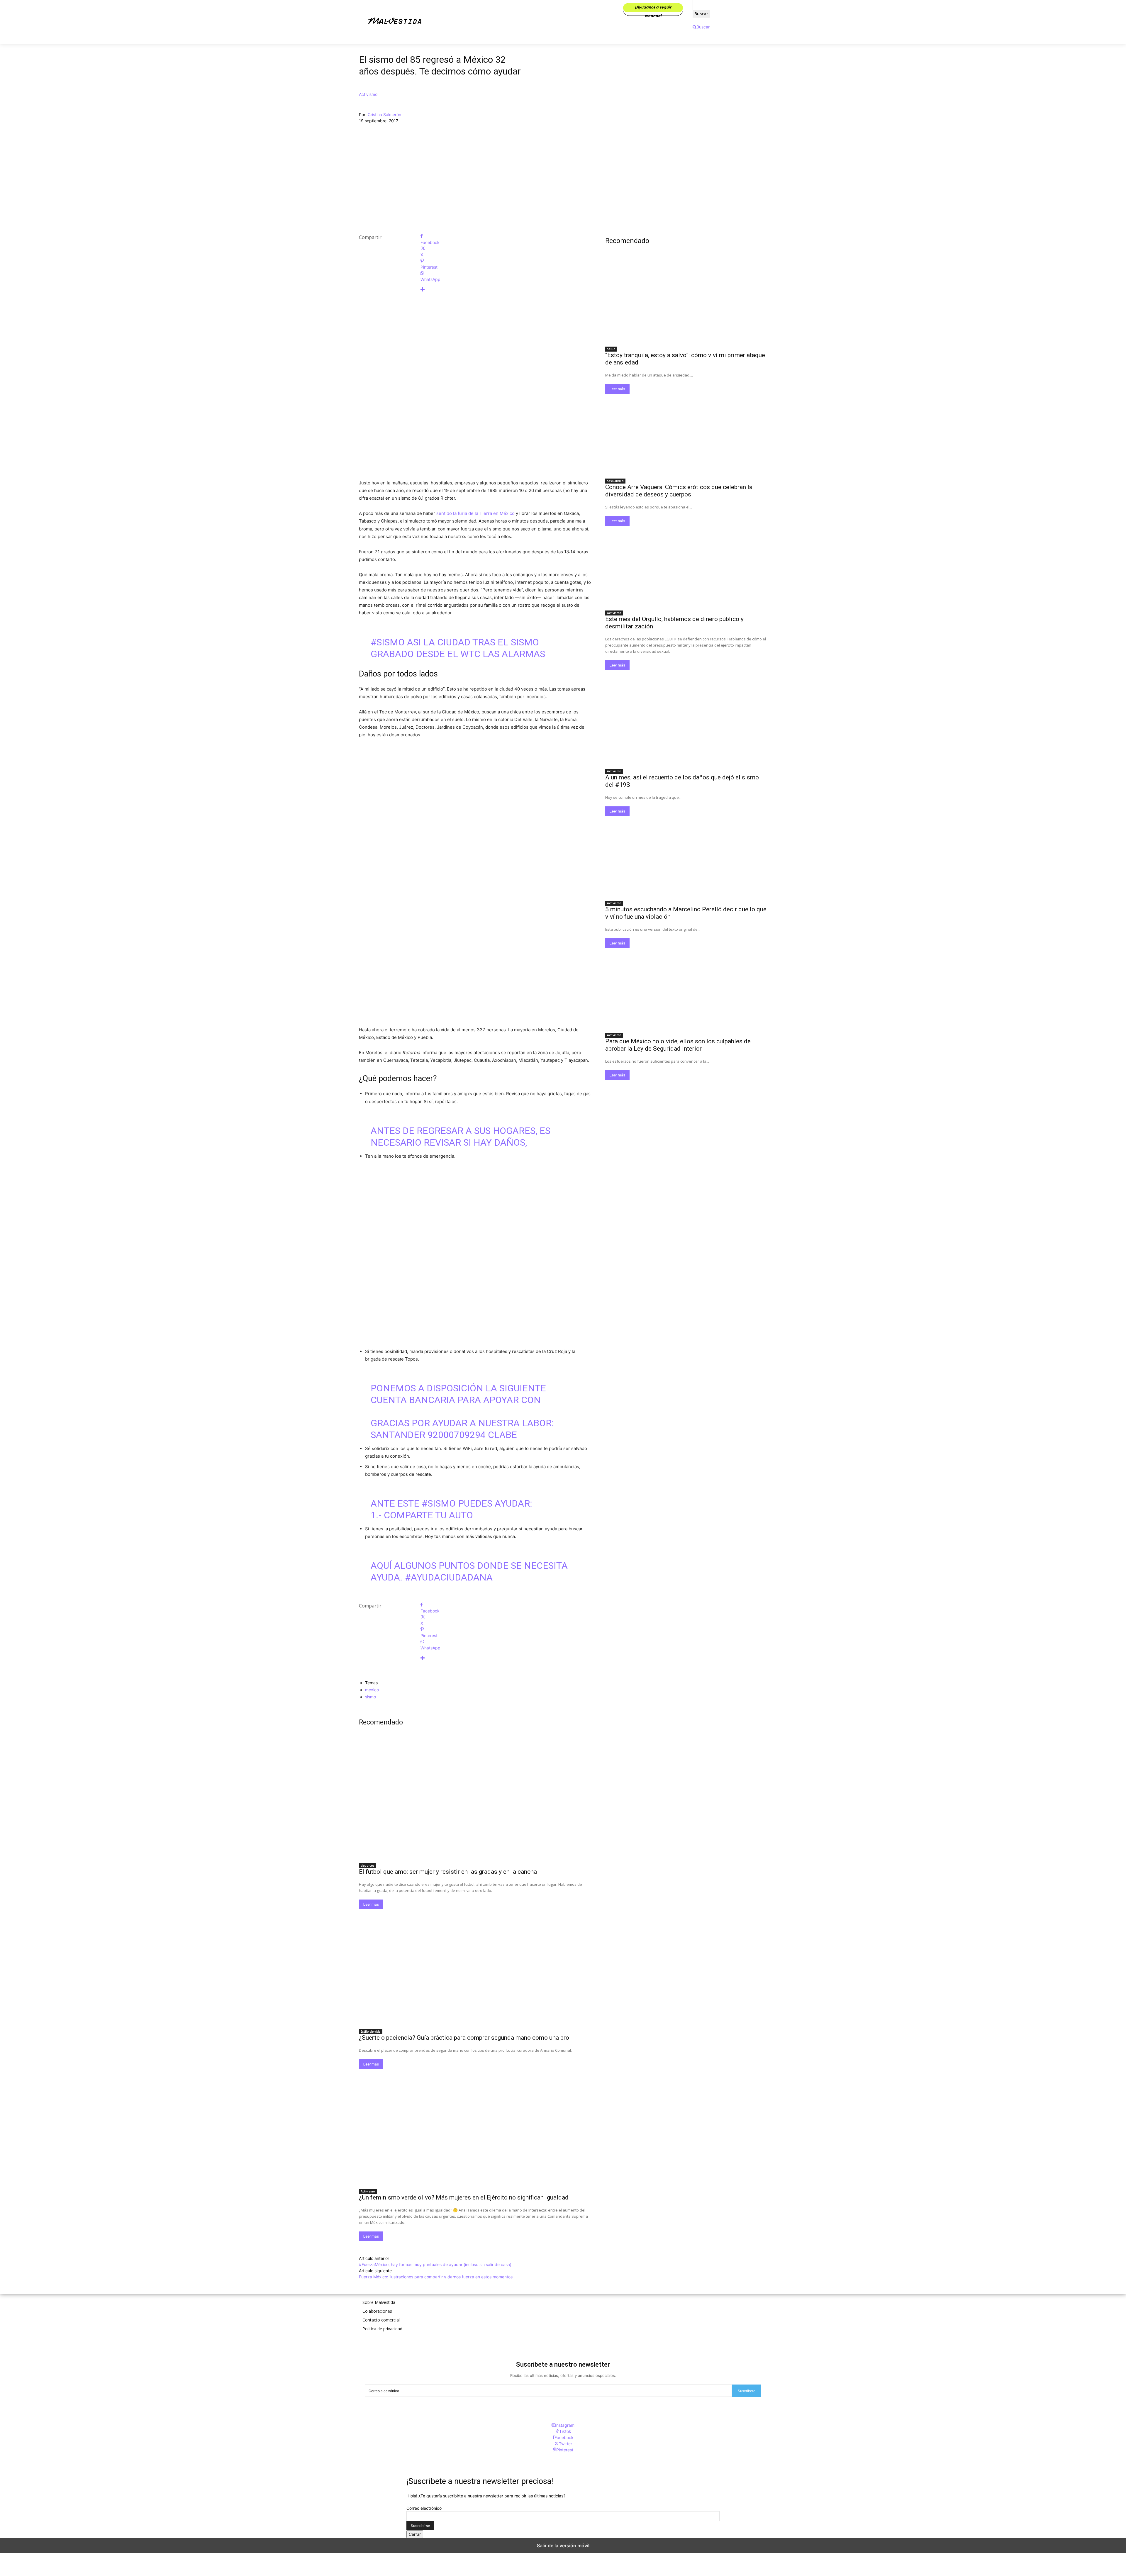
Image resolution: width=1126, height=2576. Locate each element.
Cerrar (415, 2534)
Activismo (368, 94)
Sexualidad (615, 481)
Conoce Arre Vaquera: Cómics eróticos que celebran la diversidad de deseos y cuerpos (679, 491)
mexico (372, 1690)
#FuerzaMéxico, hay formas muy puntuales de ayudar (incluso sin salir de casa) (435, 2264)
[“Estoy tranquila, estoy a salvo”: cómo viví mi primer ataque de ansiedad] (686, 302)
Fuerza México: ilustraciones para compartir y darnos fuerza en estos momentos (436, 2277)
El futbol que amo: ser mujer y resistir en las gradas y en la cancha (448, 1872)
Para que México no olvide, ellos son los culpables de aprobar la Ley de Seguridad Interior (678, 1045)
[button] (701, 27)
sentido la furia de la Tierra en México (476, 513)
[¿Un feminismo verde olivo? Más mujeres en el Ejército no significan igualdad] (475, 2127)
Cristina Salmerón (384, 115)
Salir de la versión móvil (563, 2546)
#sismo (388, 642)
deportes (368, 1866)
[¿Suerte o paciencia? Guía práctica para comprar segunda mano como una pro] (475, 1967)
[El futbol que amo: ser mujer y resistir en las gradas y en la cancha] (475, 1801)
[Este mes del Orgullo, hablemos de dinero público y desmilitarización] (686, 566)
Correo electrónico (424, 2508)
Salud (611, 349)
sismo (370, 1697)
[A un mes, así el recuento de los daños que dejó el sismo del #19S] (686, 725)
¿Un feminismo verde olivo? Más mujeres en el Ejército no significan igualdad (464, 2197)
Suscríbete (747, 2391)
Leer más (371, 1904)
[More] (506, 290)
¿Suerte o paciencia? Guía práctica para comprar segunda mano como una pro (464, 2038)
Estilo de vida (371, 2031)
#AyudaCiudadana (449, 1577)
